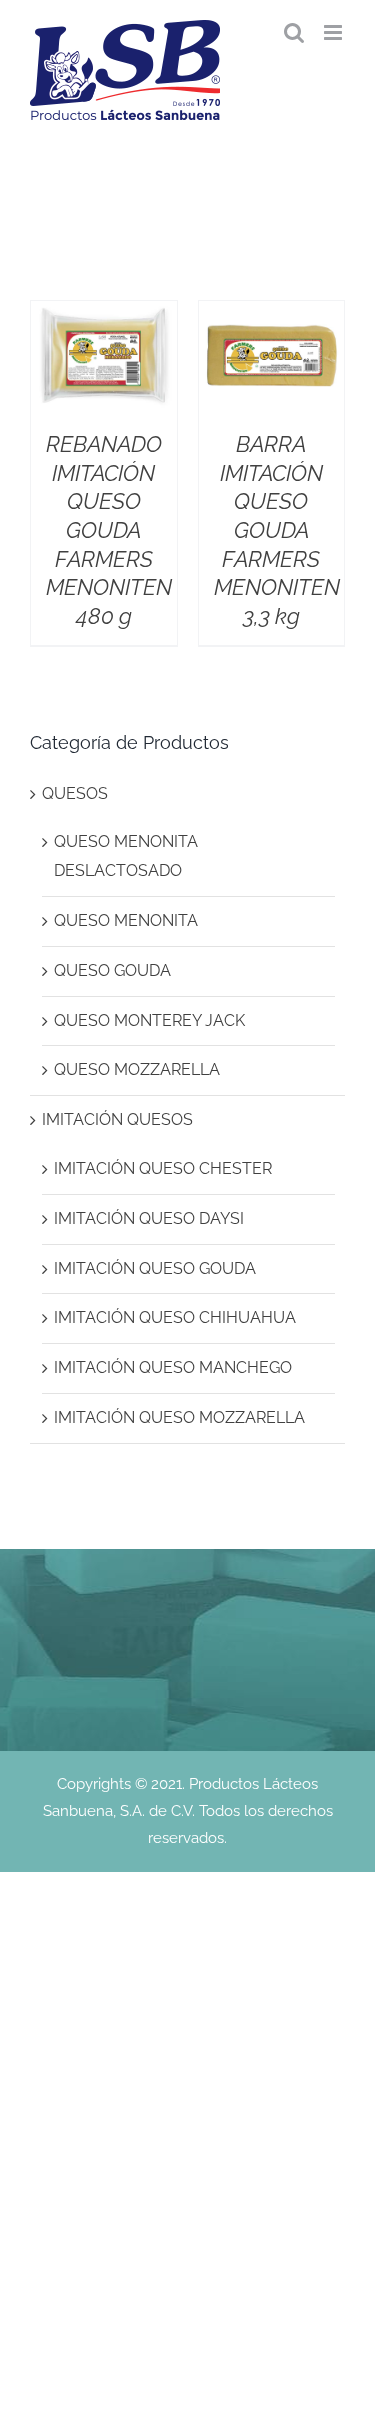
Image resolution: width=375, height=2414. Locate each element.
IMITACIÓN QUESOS (117, 1119)
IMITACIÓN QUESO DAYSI (149, 1218)
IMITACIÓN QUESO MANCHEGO (173, 1367)
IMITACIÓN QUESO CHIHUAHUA (175, 1317)
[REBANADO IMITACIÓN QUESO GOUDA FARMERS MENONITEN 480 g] (104, 314)
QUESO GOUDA (112, 970)
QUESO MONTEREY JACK (149, 1020)
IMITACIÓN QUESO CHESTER (163, 1168)
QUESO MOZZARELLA (137, 1069)
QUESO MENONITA (126, 920)
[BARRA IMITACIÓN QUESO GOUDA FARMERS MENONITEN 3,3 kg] (272, 314)
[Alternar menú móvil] (334, 32)
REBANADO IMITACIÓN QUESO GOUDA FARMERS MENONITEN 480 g (109, 530)
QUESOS (75, 793)
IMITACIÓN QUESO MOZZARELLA (179, 1417)
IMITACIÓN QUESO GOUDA (155, 1268)
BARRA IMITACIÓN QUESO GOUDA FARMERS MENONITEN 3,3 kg (277, 530)
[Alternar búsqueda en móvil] (294, 32)
